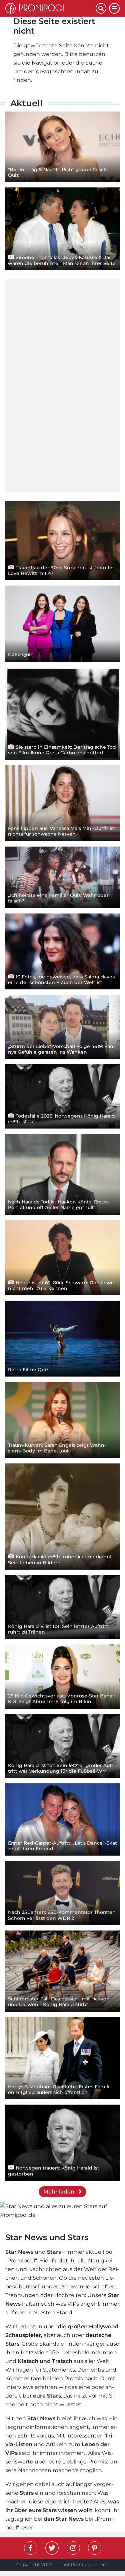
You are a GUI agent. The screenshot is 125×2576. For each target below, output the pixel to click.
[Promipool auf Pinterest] (95, 2548)
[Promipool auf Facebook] (31, 2548)
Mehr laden (59, 2192)
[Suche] (101, 8)
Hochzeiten (69, 2295)
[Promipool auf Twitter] (52, 2548)
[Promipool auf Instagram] (73, 2548)
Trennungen (22, 2295)
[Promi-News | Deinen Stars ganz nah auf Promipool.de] (50, 8)
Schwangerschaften (89, 2287)
